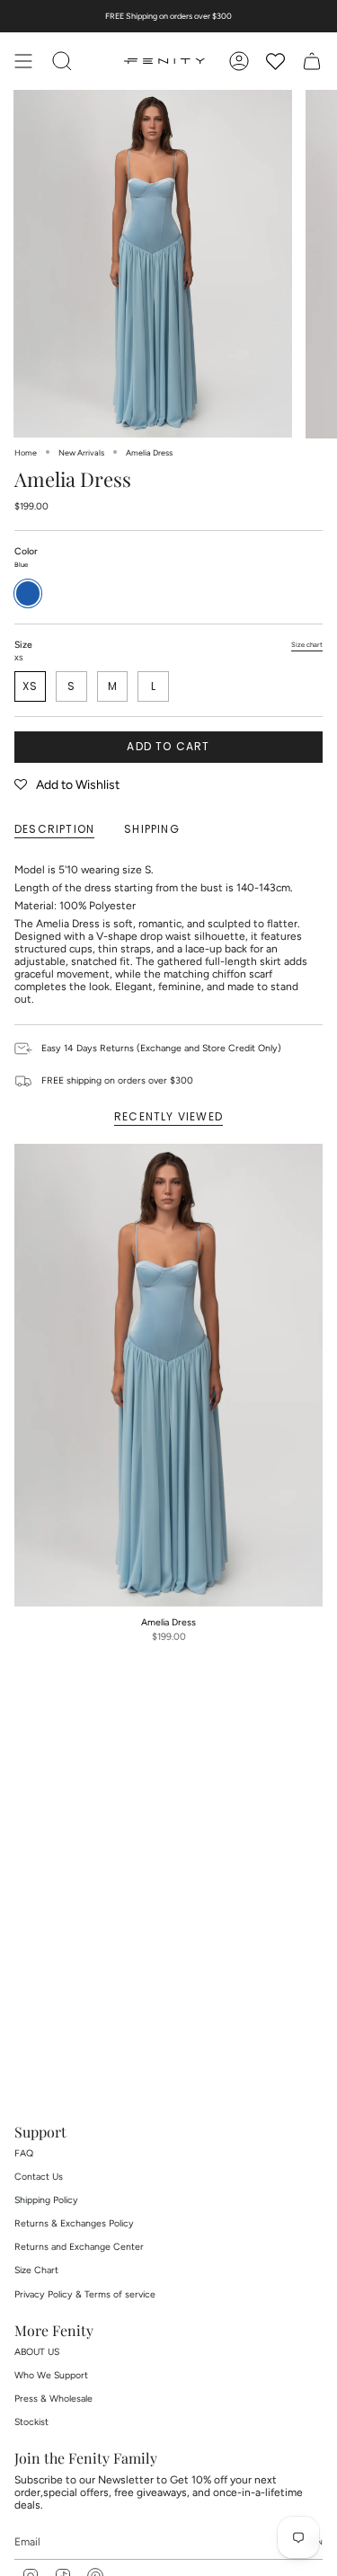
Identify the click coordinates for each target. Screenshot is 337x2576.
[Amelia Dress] (168, 1375)
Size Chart (36, 2270)
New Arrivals (81, 452)
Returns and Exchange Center (79, 2247)
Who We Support (51, 2375)
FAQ (24, 2153)
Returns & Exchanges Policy (74, 2223)
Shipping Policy (46, 2200)
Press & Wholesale (53, 2399)
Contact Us (39, 2177)
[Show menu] (23, 61)
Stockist (31, 2422)
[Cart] (312, 61)
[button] (67, 785)
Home (26, 452)
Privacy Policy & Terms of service (85, 2294)
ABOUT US (37, 2352)
